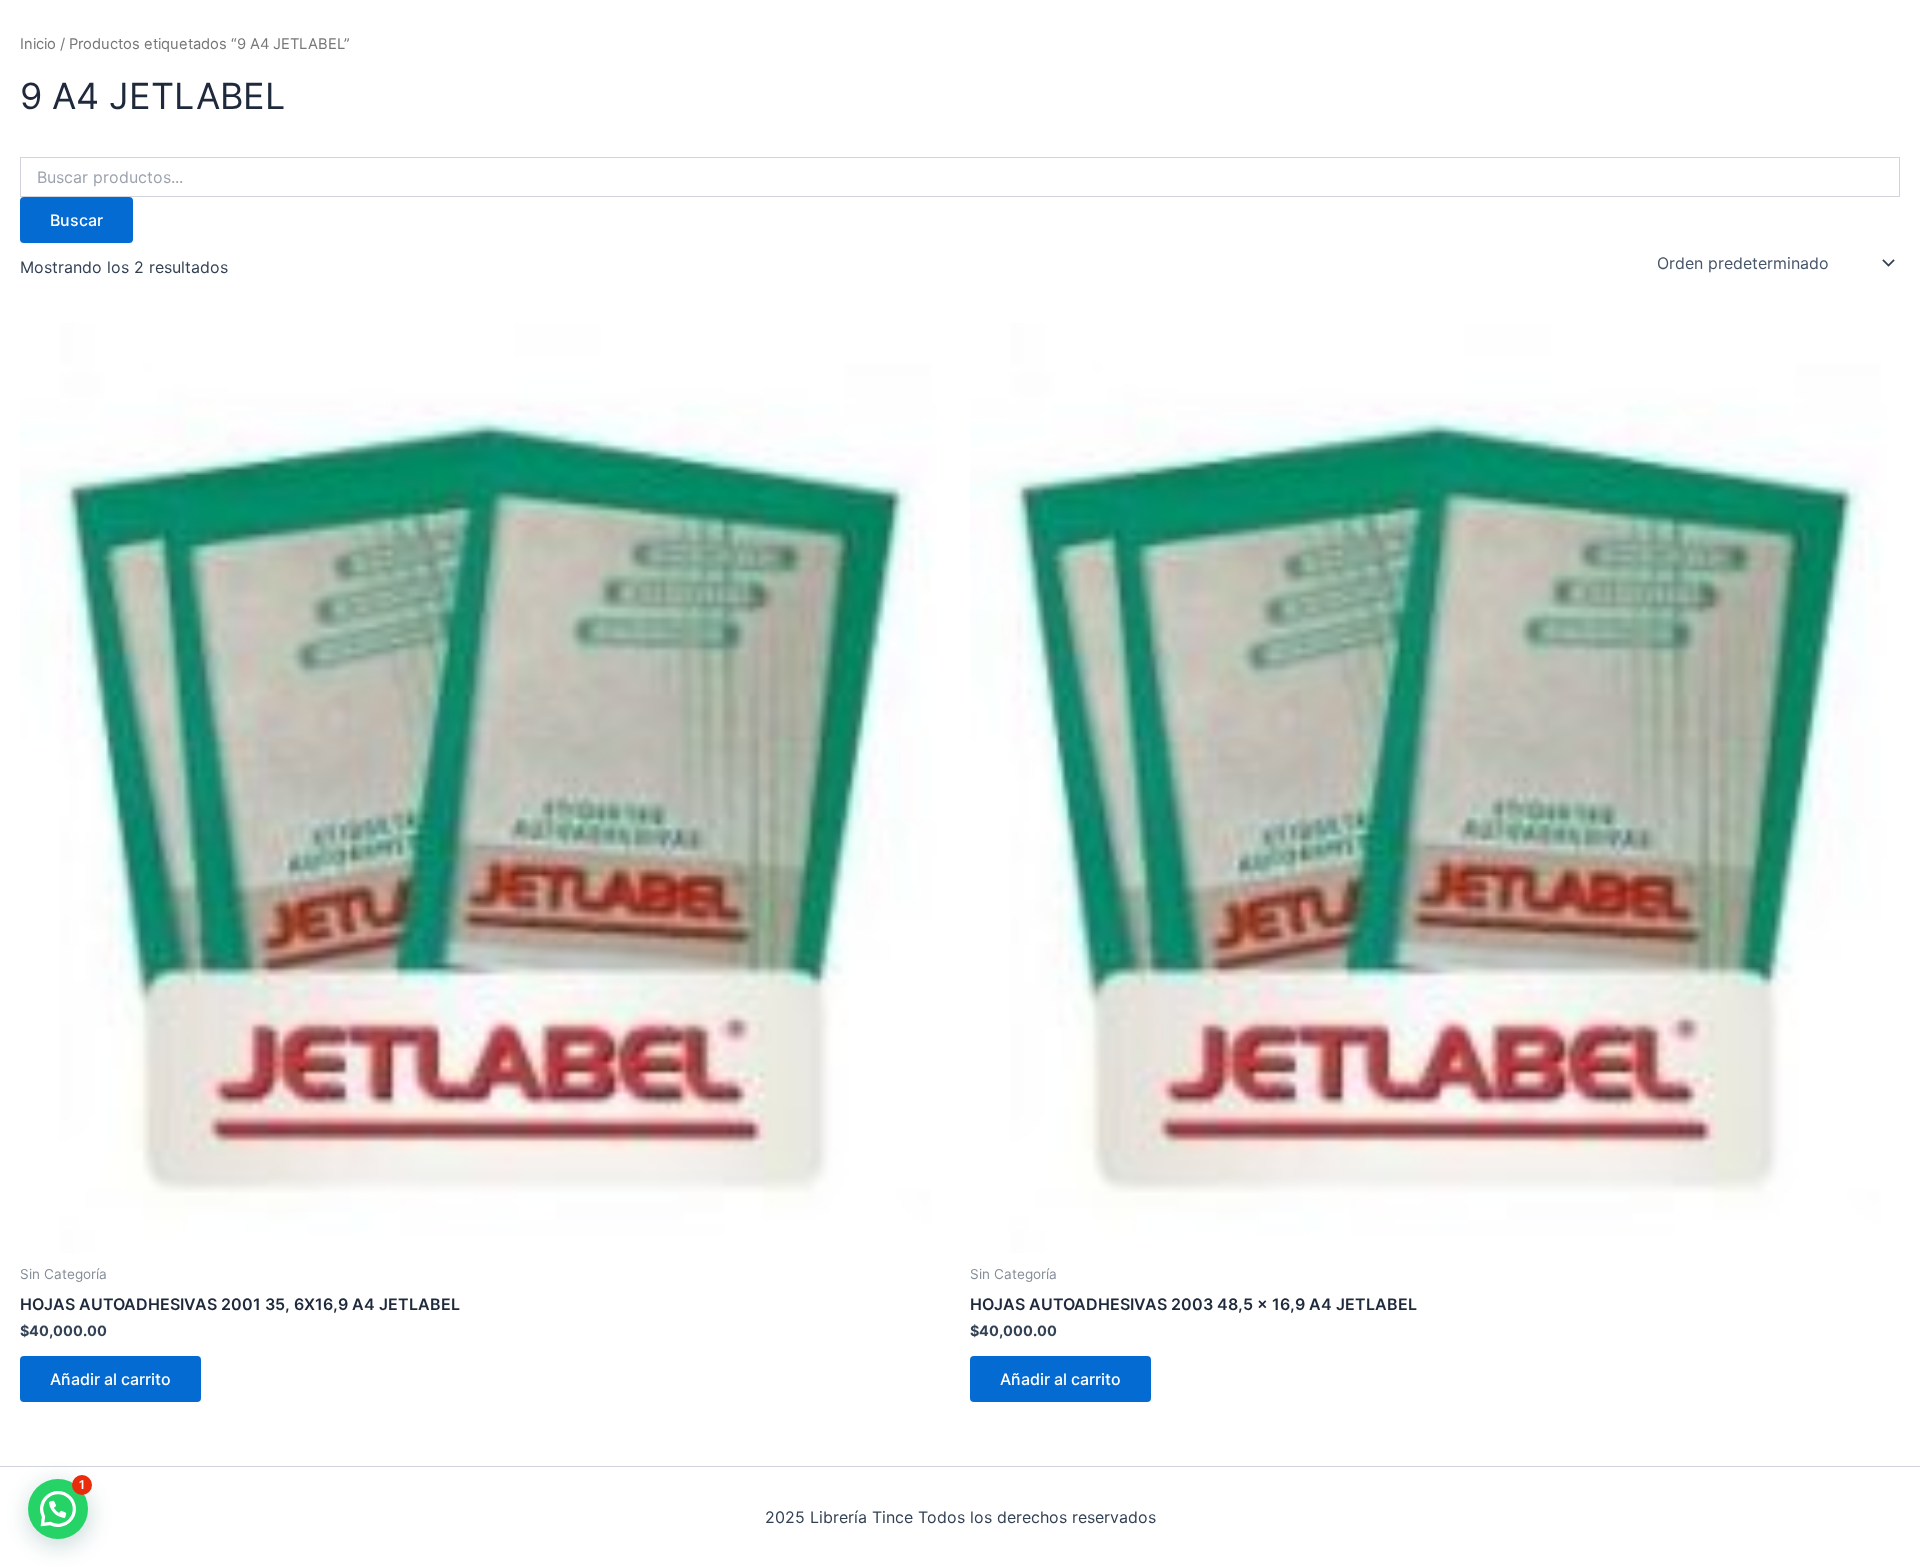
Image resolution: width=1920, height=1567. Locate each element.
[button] (58, 1509)
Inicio (38, 44)
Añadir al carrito (110, 1379)
